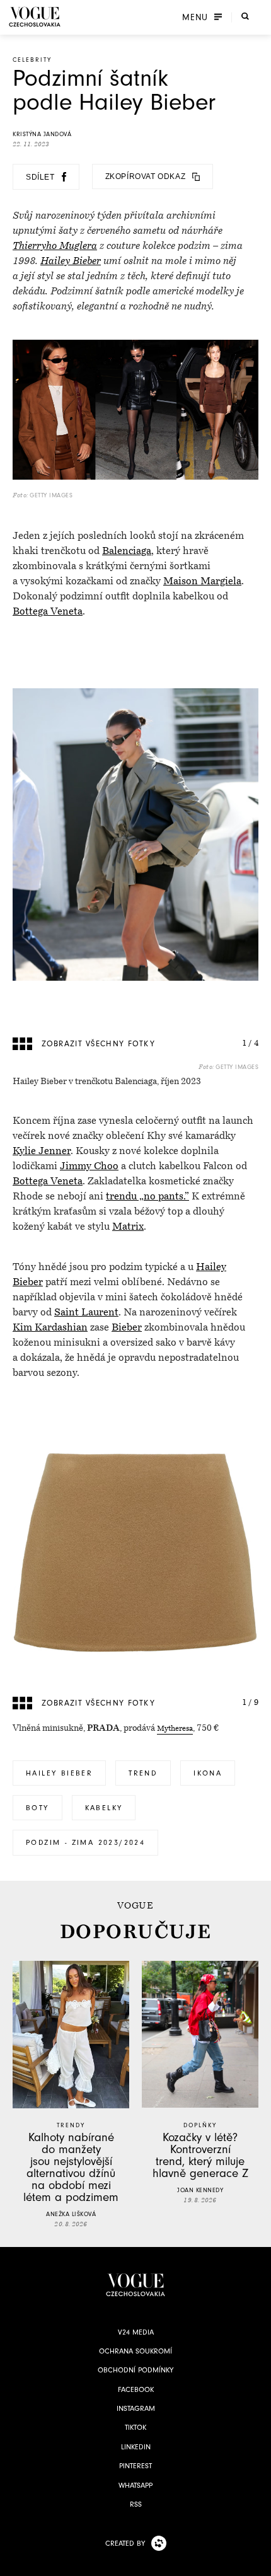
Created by (125, 2543)
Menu (195, 17)
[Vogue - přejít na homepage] (35, 17)
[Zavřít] (258, 2563)
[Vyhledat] (245, 16)
